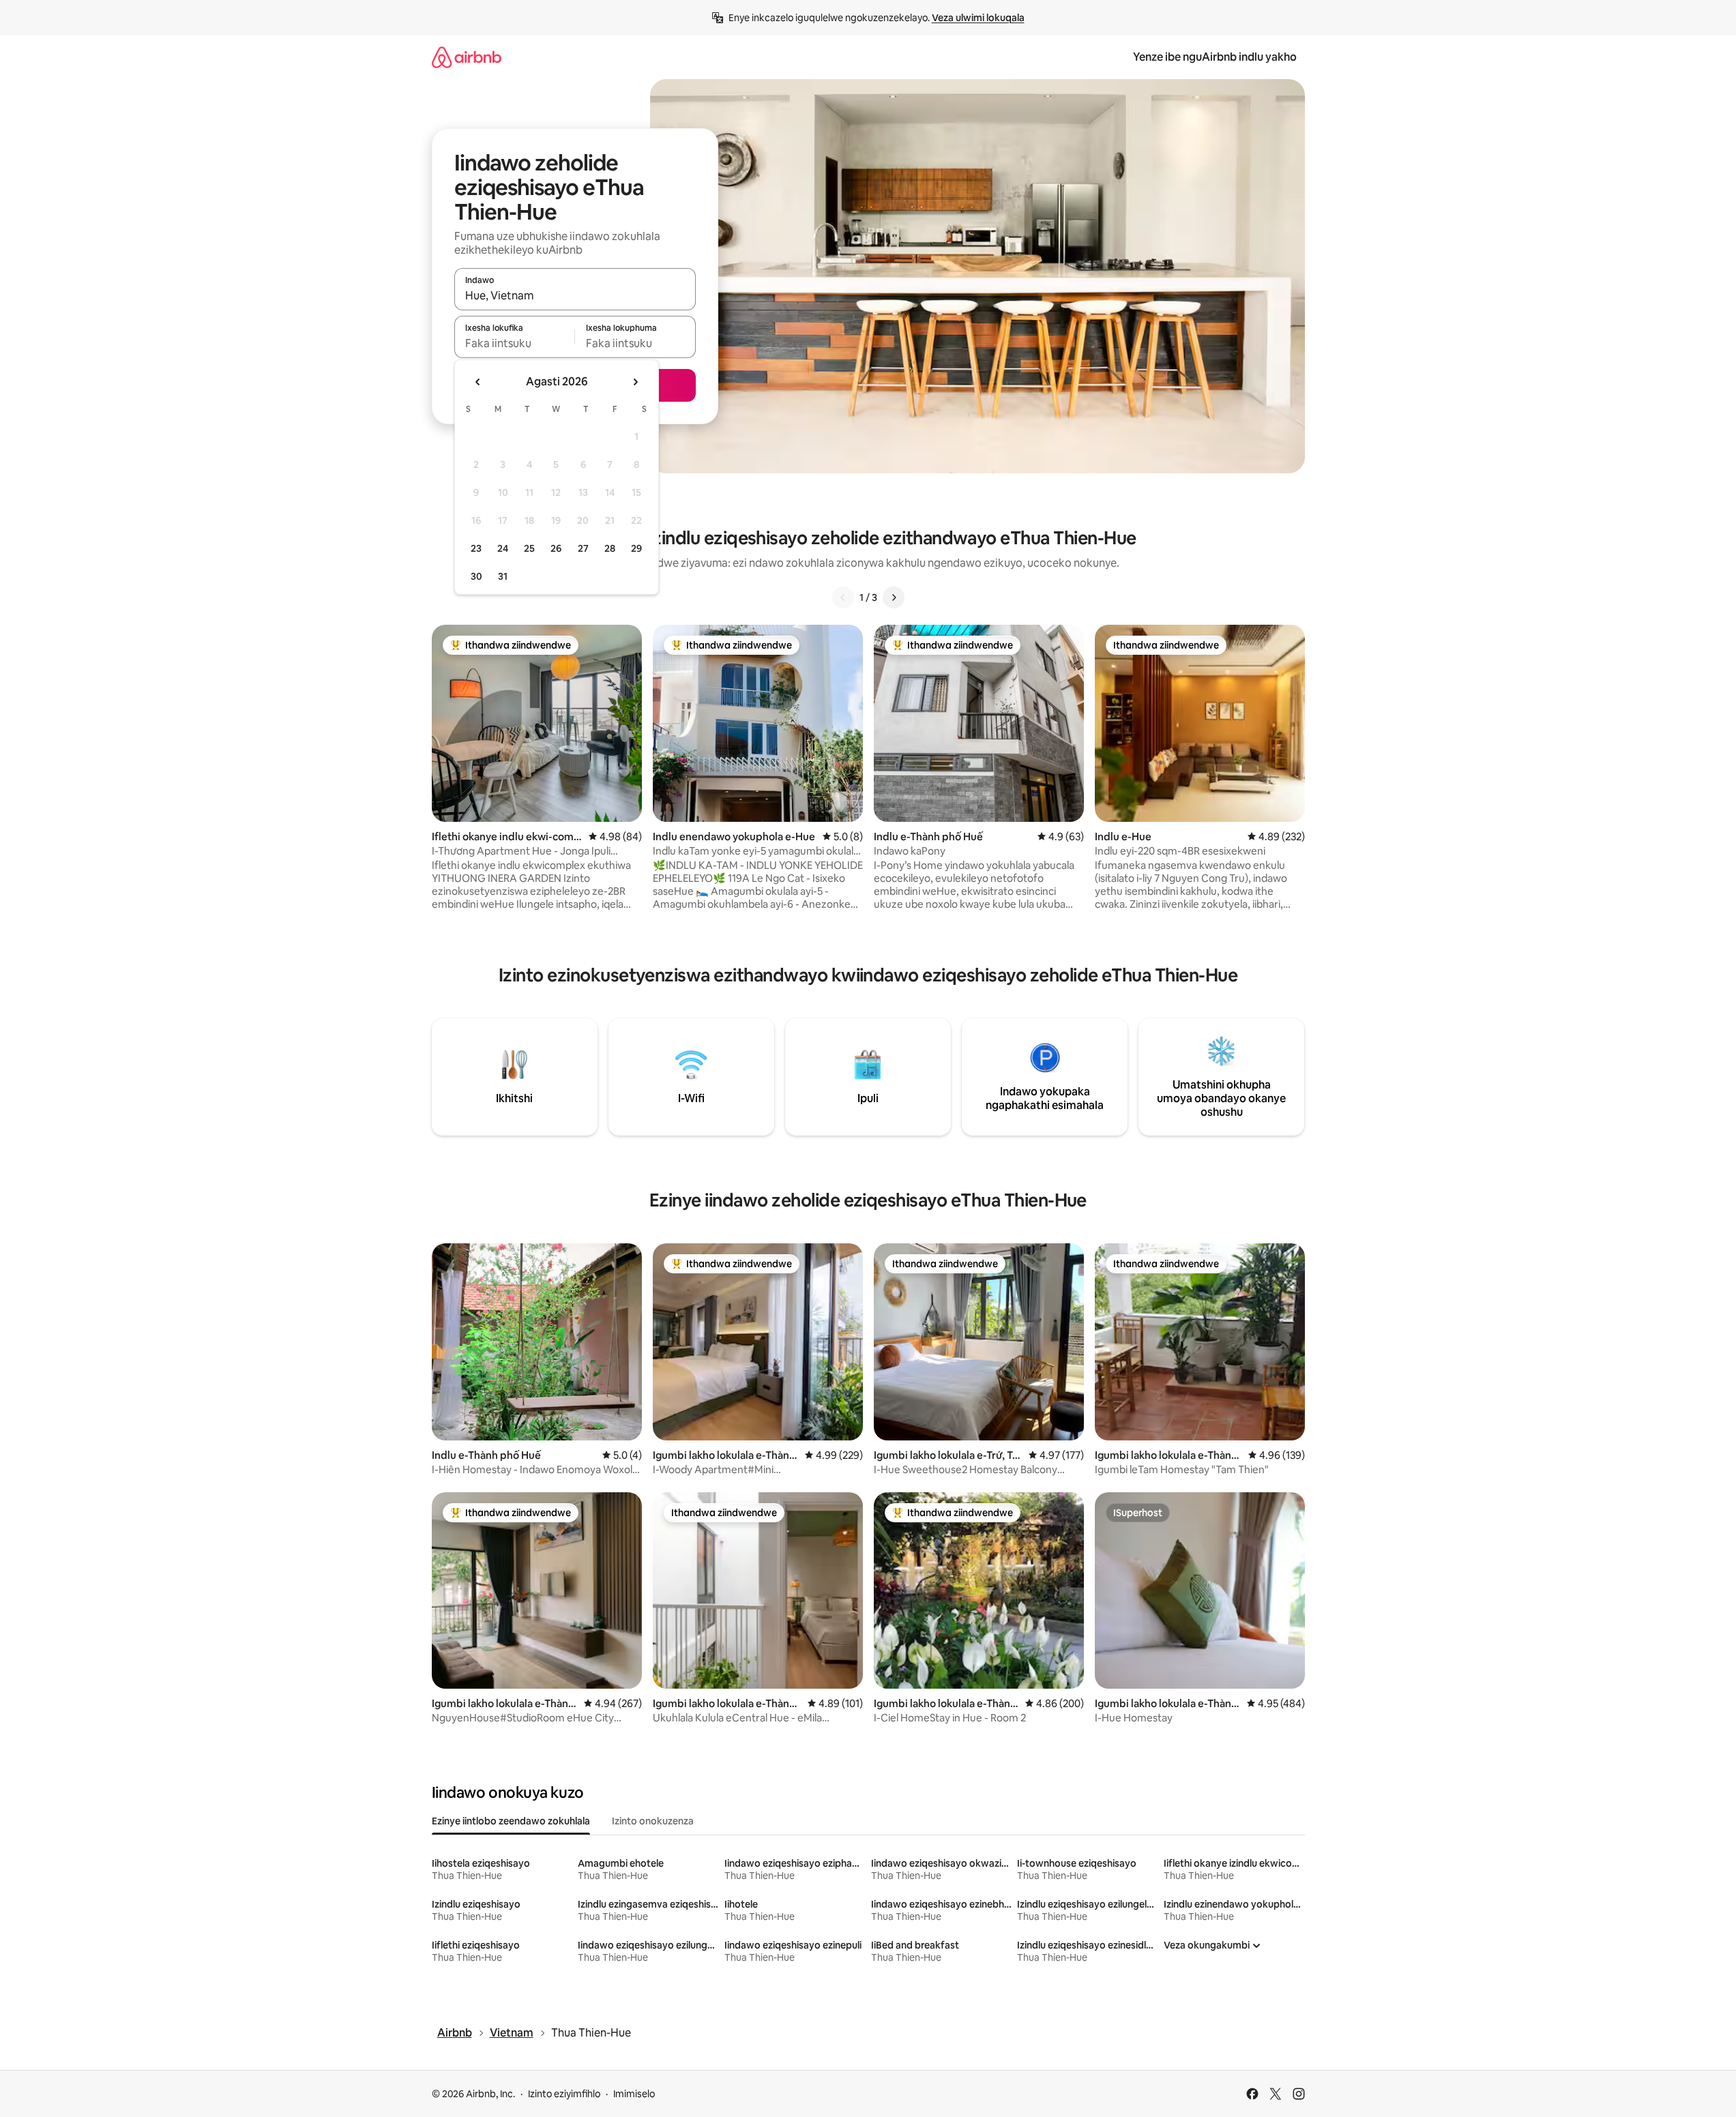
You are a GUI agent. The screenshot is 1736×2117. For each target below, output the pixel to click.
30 (476, 576)
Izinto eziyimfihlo (564, 2094)
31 (503, 576)
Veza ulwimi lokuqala (978, 18)
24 (503, 548)
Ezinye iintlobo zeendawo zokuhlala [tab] (511, 1821)
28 (610, 548)
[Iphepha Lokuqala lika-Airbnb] (467, 57)
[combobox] (575, 295)
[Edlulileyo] (843, 597)
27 (583, 548)
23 (476, 548)
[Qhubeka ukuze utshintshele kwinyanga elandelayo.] (635, 382)
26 (556, 548)
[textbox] (515, 343)
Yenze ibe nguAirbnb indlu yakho (1215, 57)
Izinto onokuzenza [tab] (653, 1821)
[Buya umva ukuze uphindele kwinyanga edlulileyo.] (478, 382)
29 (636, 548)
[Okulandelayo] (894, 597)
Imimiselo (634, 2094)
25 (529, 548)
